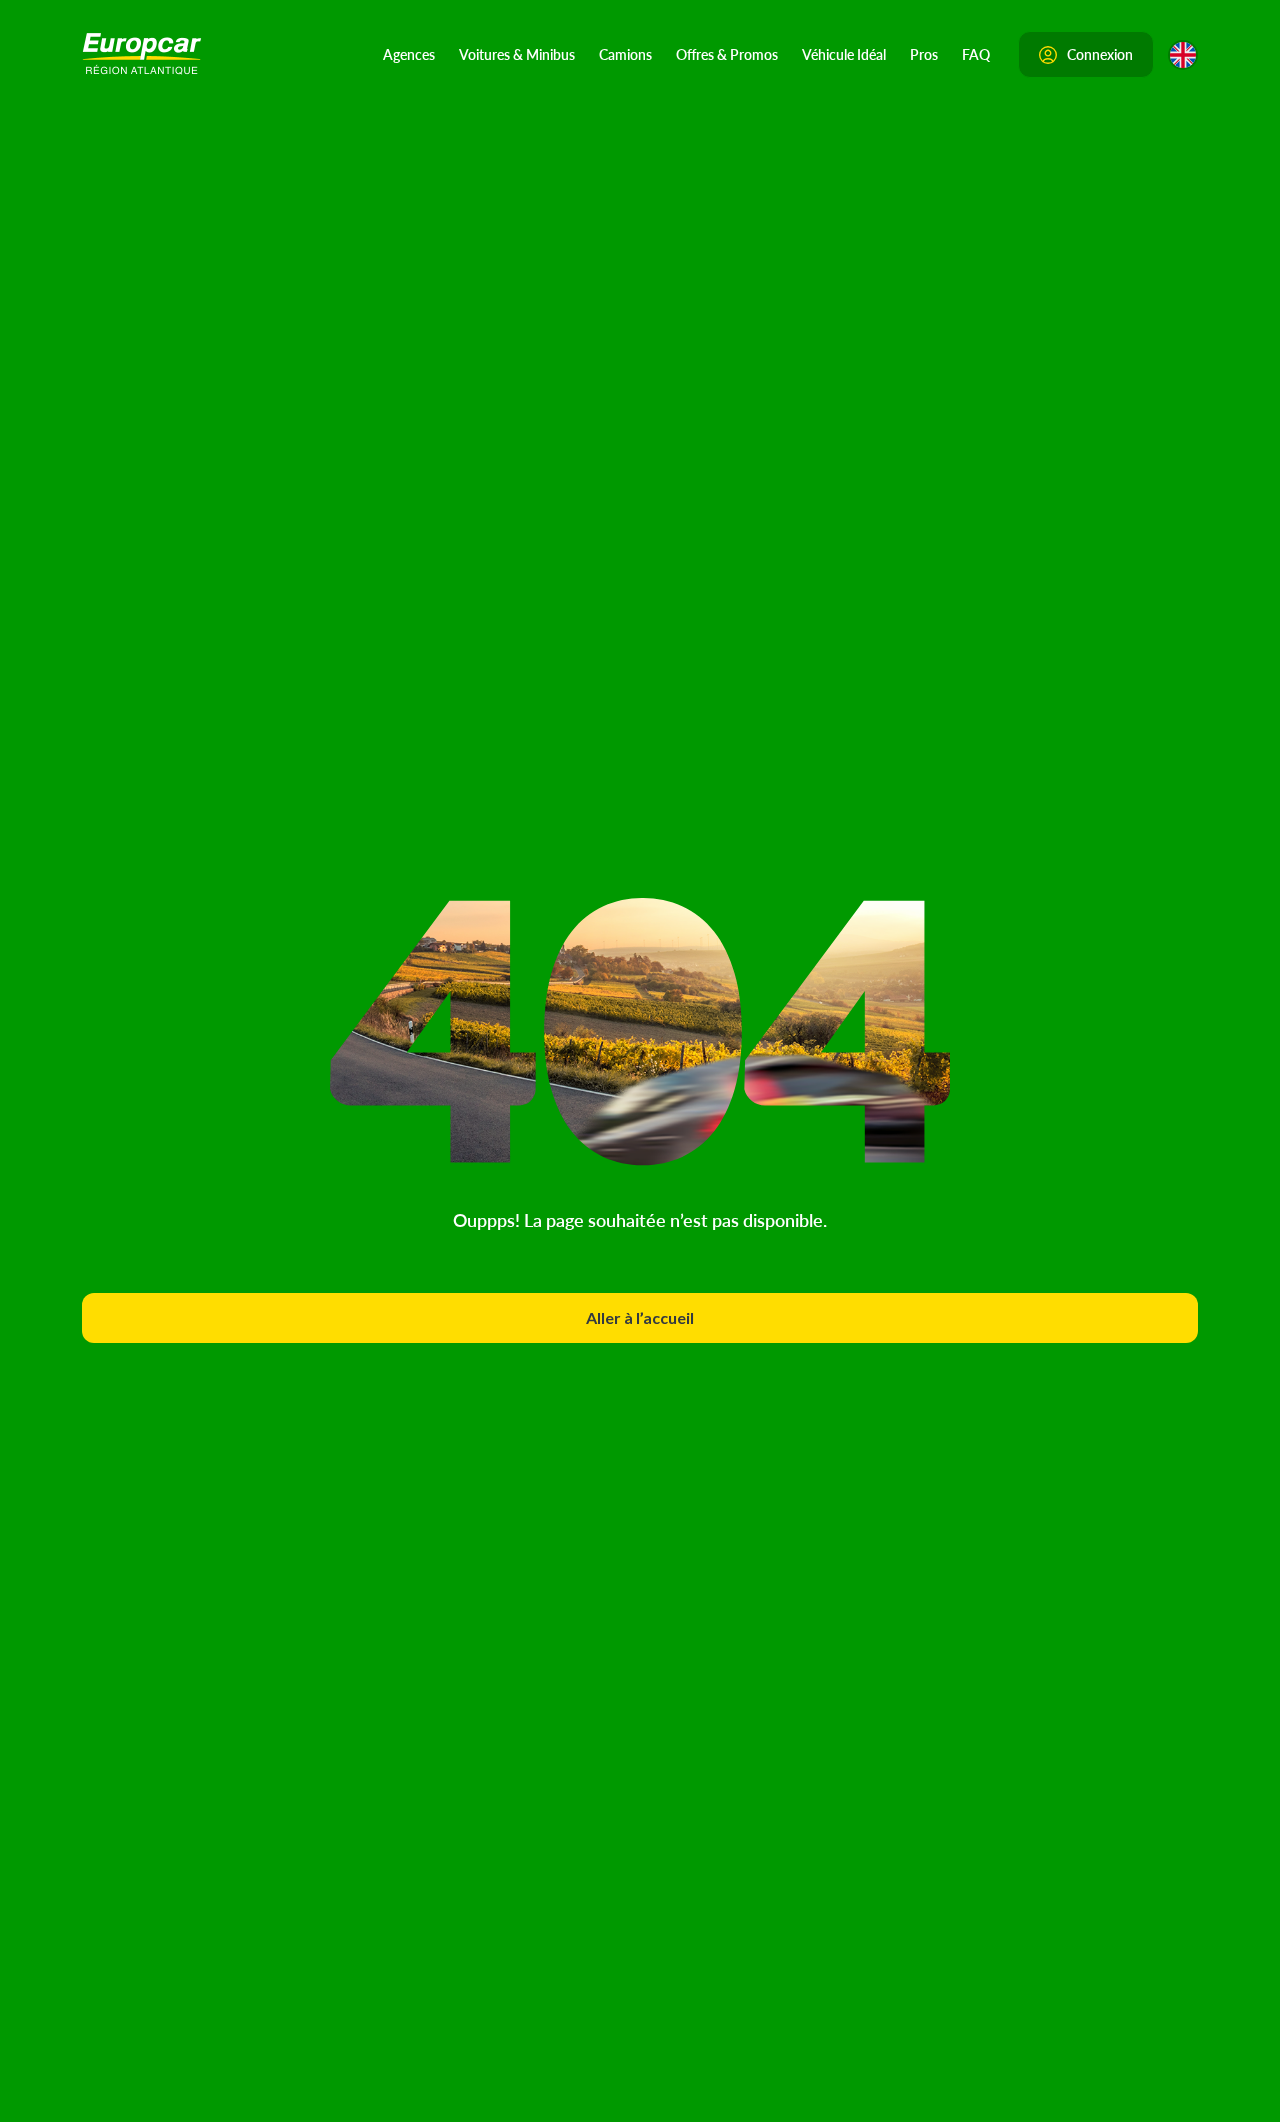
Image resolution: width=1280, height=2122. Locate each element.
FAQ (976, 54)
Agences (409, 54)
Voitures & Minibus (517, 54)
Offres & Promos (727, 54)
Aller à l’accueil (640, 1317)
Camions (625, 54)
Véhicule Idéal (844, 54)
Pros (924, 54)
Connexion (1100, 54)
